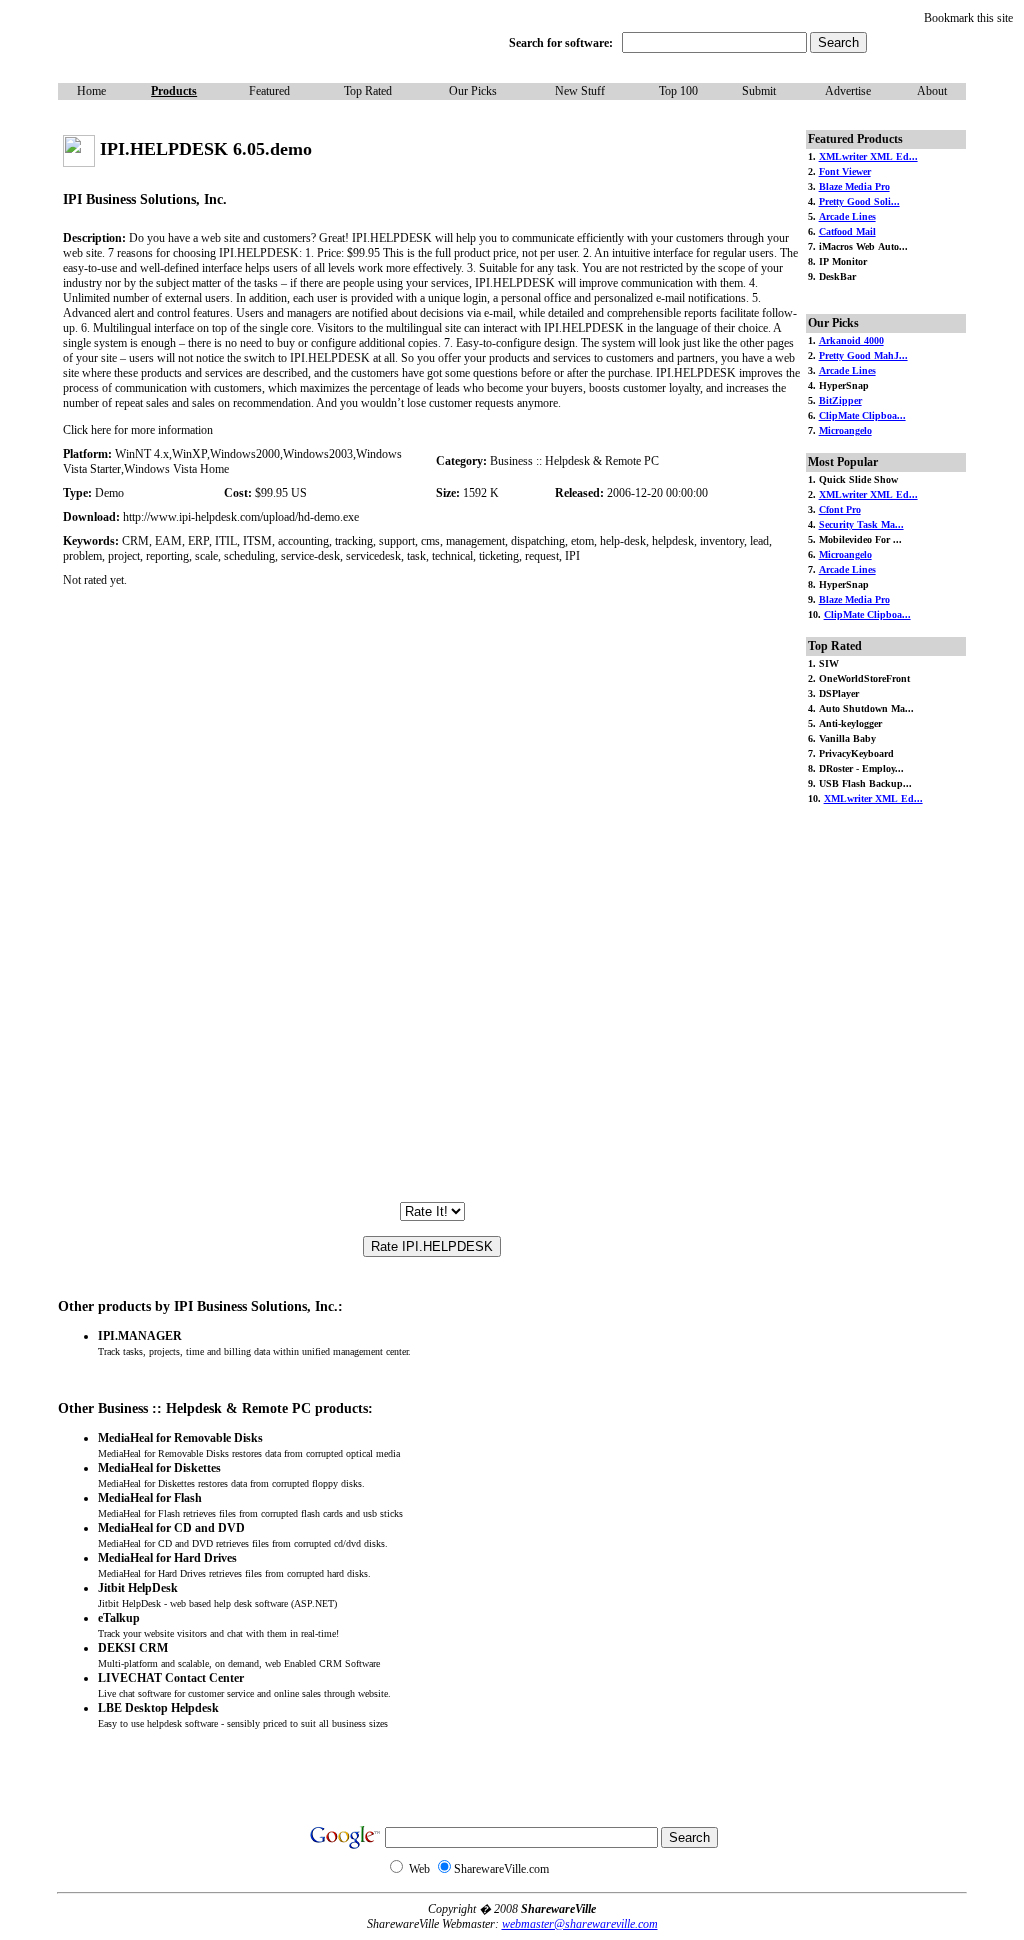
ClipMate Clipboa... (862, 415)
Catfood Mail (847, 231)
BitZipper (840, 400)
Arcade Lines (847, 216)
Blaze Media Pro (854, 186)
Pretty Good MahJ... (863, 355)
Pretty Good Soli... (859, 201)
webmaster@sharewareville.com (580, 1924)
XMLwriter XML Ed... (868, 156)
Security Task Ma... (861, 524)
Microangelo (845, 430)
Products (174, 91)
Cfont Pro (840, 509)
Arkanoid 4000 (851, 340)
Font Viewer (845, 171)
